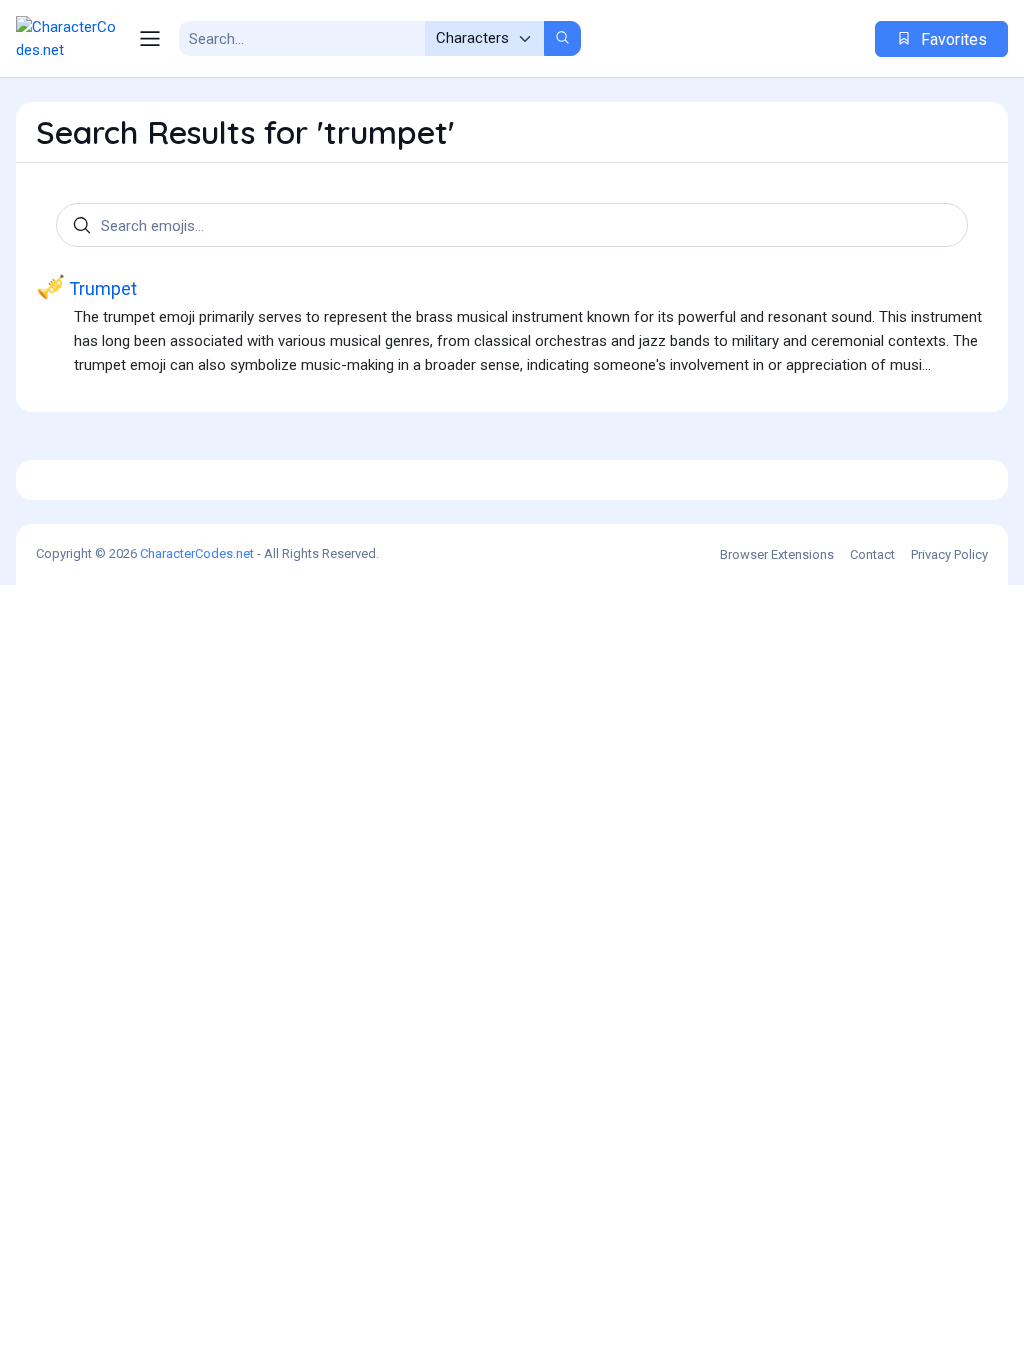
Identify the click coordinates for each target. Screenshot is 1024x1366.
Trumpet (86, 287)
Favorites (952, 39)
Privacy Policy (949, 554)
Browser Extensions (777, 554)
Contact (872, 554)
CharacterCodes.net (197, 553)
